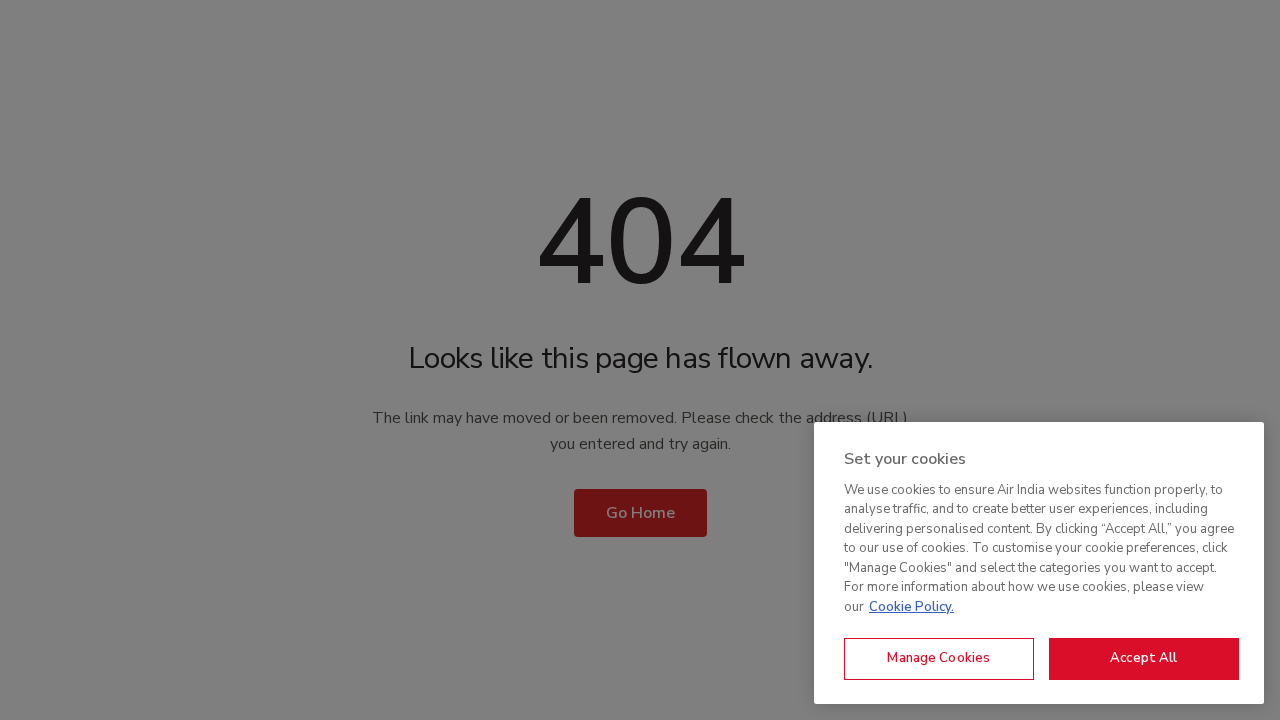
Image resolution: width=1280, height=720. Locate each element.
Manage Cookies (938, 657)
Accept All (1143, 657)
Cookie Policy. (911, 607)
